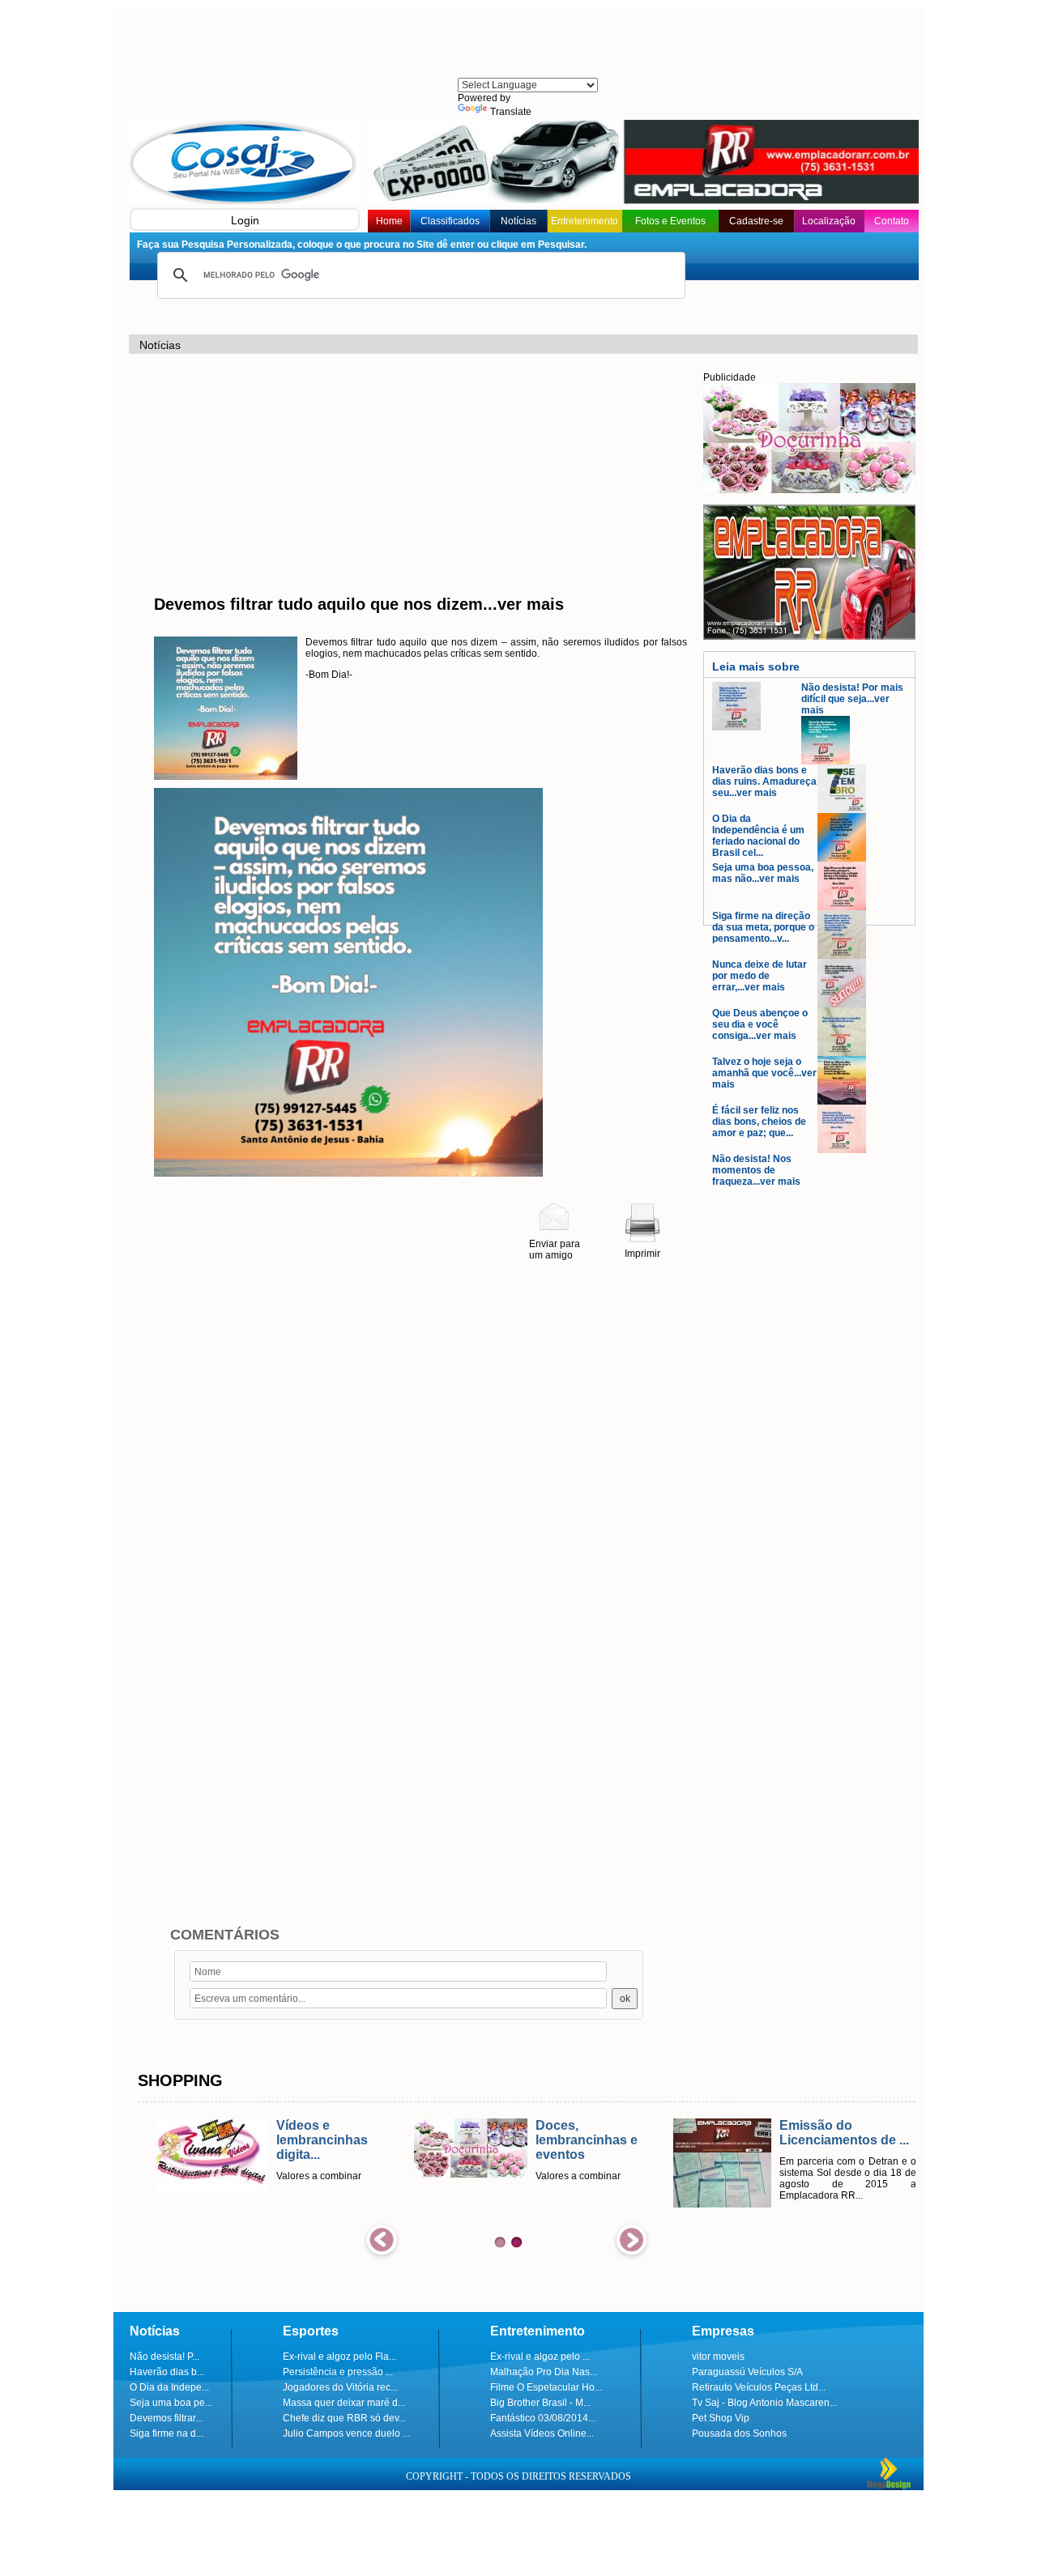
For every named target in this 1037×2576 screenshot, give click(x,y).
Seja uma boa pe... (171, 2403)
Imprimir (642, 1254)
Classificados (450, 221)
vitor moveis (718, 2357)
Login (245, 220)
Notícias (518, 221)
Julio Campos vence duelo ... (346, 2433)
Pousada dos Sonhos (739, 2433)
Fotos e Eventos (670, 221)
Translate (511, 112)
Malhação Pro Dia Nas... (544, 2372)
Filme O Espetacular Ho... (546, 2387)
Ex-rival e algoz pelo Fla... (339, 2357)
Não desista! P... (164, 2357)
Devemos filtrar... (166, 2418)
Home (389, 221)
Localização (829, 221)
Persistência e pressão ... (338, 2372)
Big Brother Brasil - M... (540, 2403)
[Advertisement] (527, 45)
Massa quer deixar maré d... (344, 2403)
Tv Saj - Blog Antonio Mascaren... (764, 2403)
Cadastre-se (756, 221)
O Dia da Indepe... (169, 2387)
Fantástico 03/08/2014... (543, 2418)
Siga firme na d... (166, 2433)
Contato (892, 221)
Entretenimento (585, 221)
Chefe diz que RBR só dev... (344, 2418)
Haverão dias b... (167, 2372)
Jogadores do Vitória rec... (340, 2387)
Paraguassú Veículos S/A (747, 2372)
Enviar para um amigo (555, 1250)
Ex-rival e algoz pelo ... (540, 2357)
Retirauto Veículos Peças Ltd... (759, 2387)
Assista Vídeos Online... (542, 2433)
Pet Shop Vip (721, 2418)
